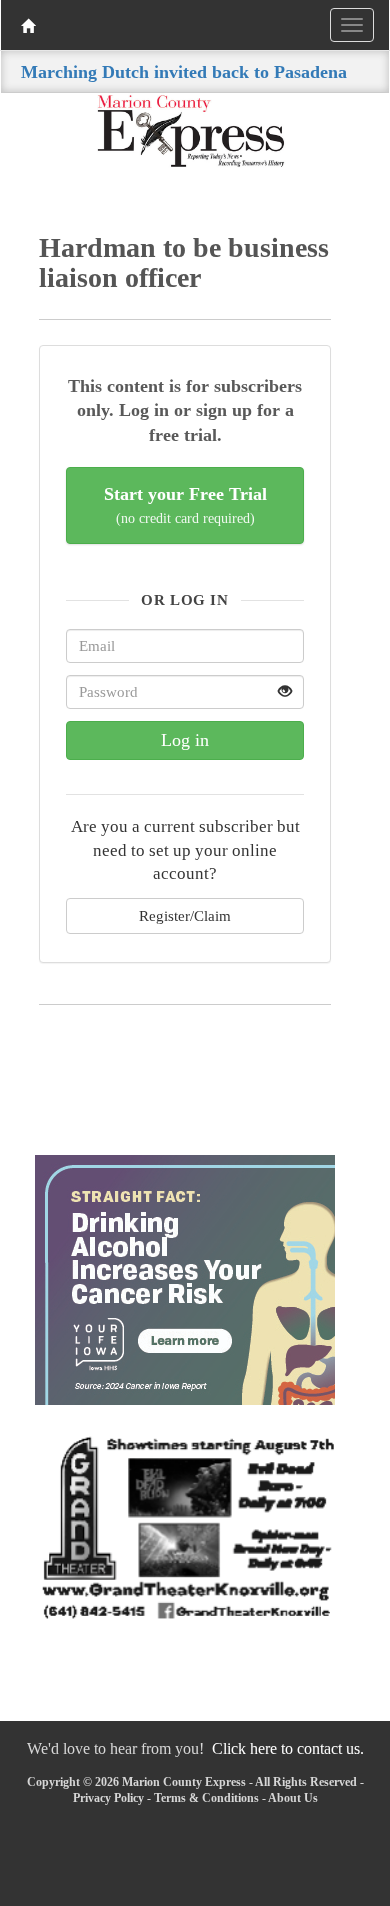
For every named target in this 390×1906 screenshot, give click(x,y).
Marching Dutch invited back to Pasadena (184, 72)
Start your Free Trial (185, 505)
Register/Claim (185, 915)
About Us (293, 1798)
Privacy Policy (108, 1798)
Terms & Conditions (206, 1798)
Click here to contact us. (288, 1748)
